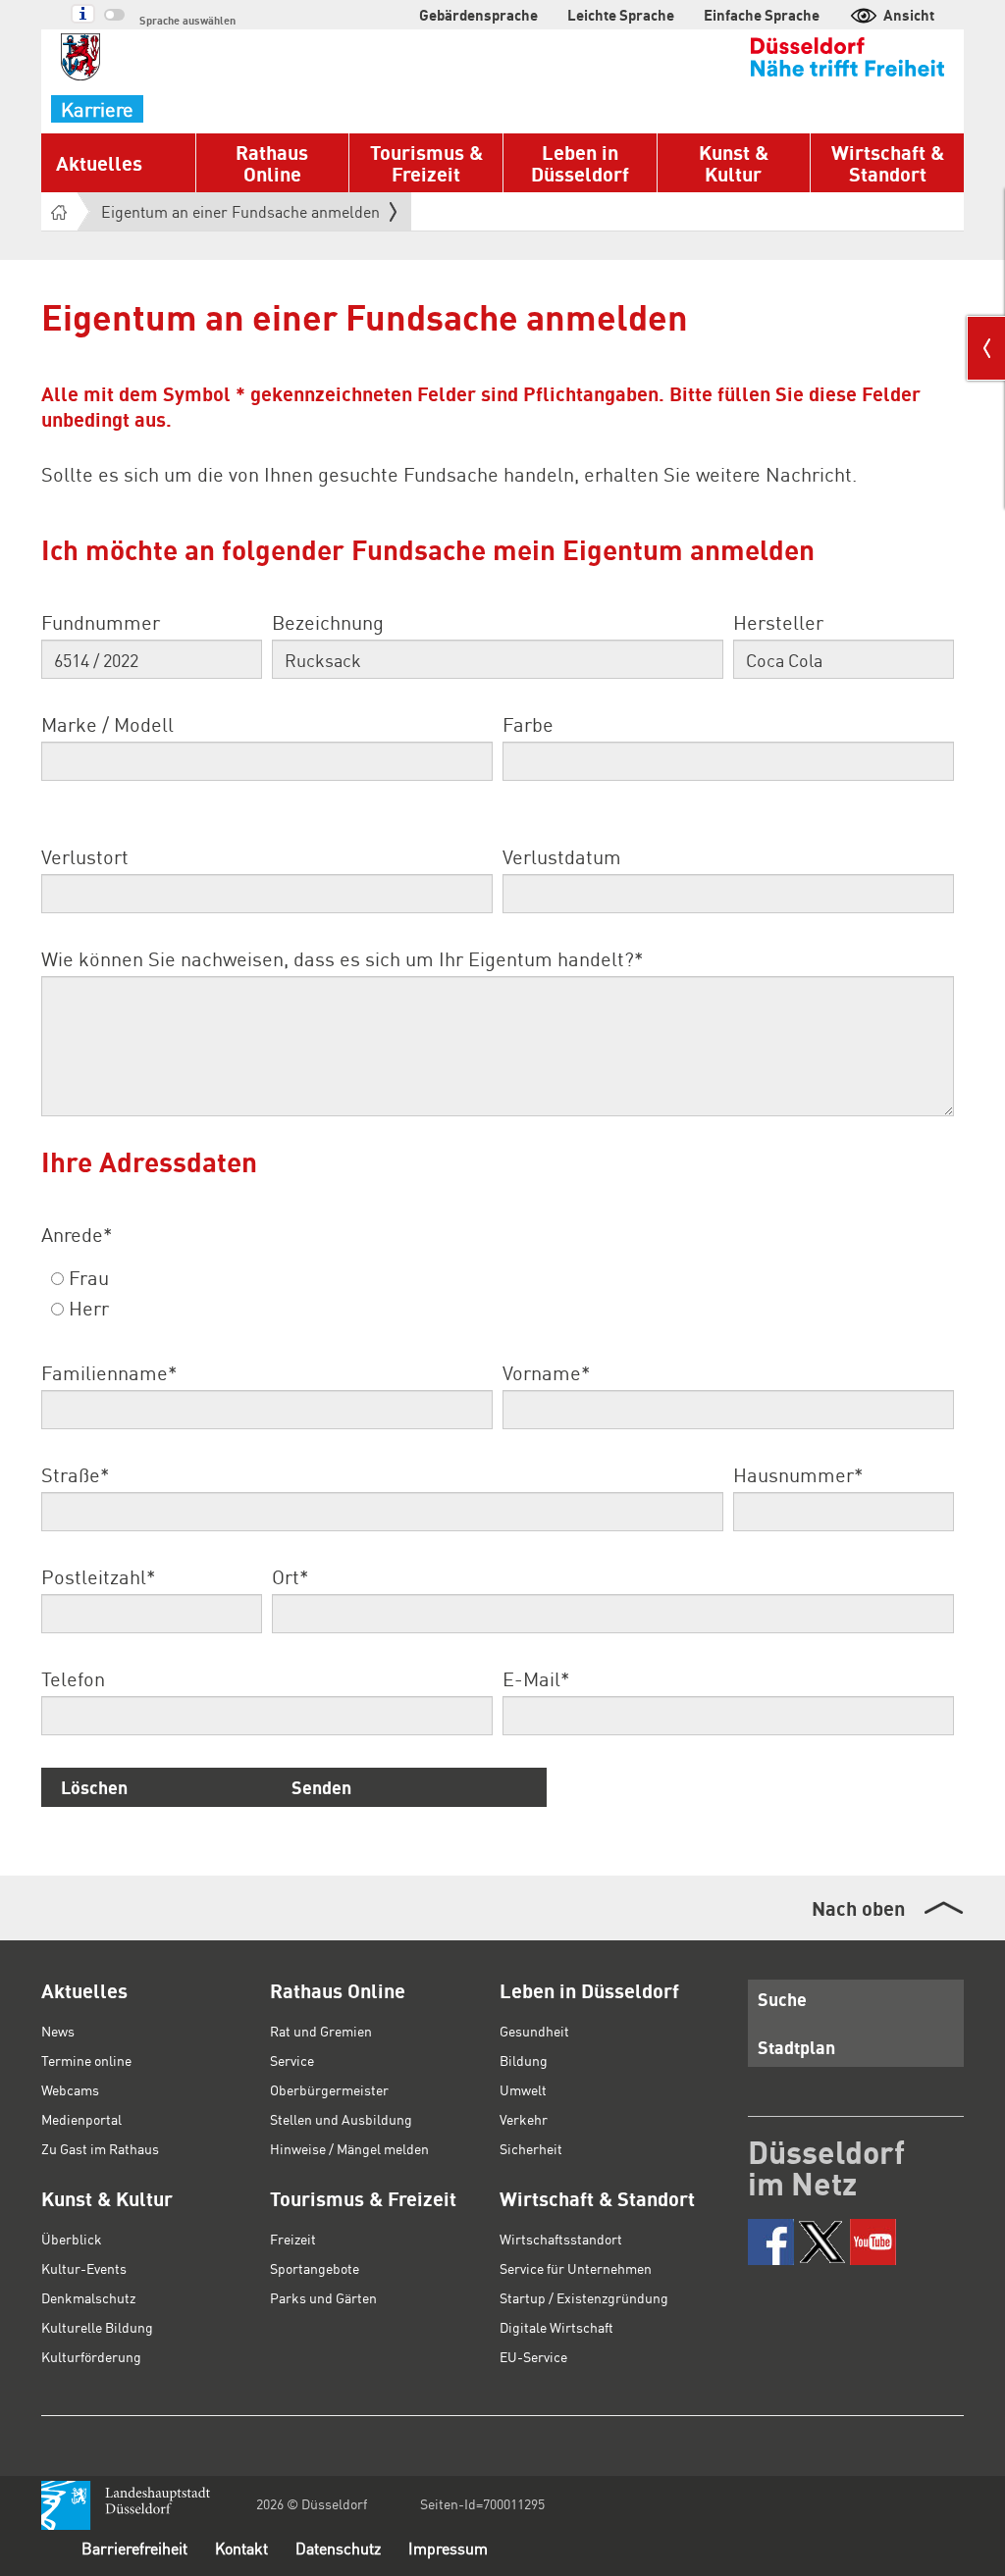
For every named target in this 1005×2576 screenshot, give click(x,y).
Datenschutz (338, 2548)
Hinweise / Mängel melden (349, 2148)
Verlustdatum (562, 856)
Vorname (546, 1372)
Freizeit (293, 2239)
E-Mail (536, 1678)
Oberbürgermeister (329, 2089)
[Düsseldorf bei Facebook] (771, 2242)
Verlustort (85, 856)
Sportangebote (315, 2268)
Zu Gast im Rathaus (100, 2148)
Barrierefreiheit (134, 2548)
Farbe (528, 724)
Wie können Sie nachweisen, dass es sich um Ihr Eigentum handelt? (342, 958)
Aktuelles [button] (99, 163)
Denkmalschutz (88, 2297)
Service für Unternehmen (576, 2268)
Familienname (109, 1372)
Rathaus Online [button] (272, 163)
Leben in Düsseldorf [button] (580, 163)
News (58, 2031)
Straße (75, 1474)
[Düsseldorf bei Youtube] (873, 2242)
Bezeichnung (328, 622)
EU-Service (533, 2356)
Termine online (86, 2060)
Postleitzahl (98, 1576)
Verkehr (524, 2119)
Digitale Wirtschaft (556, 2327)
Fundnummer (101, 622)
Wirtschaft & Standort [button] (888, 163)
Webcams (70, 2089)
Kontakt (241, 2548)
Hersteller (778, 622)
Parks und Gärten (323, 2297)
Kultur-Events (84, 2268)
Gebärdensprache (478, 15)
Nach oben (858, 1908)
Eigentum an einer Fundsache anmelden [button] (240, 216)
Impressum (448, 2548)
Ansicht (909, 15)
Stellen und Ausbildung (341, 2119)
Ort (290, 1576)
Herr (86, 1308)
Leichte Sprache (621, 15)
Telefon (73, 1678)
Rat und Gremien (321, 2031)
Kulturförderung (91, 2356)
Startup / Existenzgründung (584, 2297)
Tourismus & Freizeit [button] (426, 163)
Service (292, 2060)
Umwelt (523, 2089)
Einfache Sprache (762, 15)
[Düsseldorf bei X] (822, 2242)
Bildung (524, 2060)
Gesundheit (534, 2031)
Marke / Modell (107, 724)
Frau (86, 1277)
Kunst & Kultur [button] (734, 163)
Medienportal (81, 2119)
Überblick (72, 2239)
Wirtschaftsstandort (561, 2239)
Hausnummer (798, 1474)
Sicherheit (531, 2148)
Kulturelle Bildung (97, 2327)
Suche (782, 1999)
